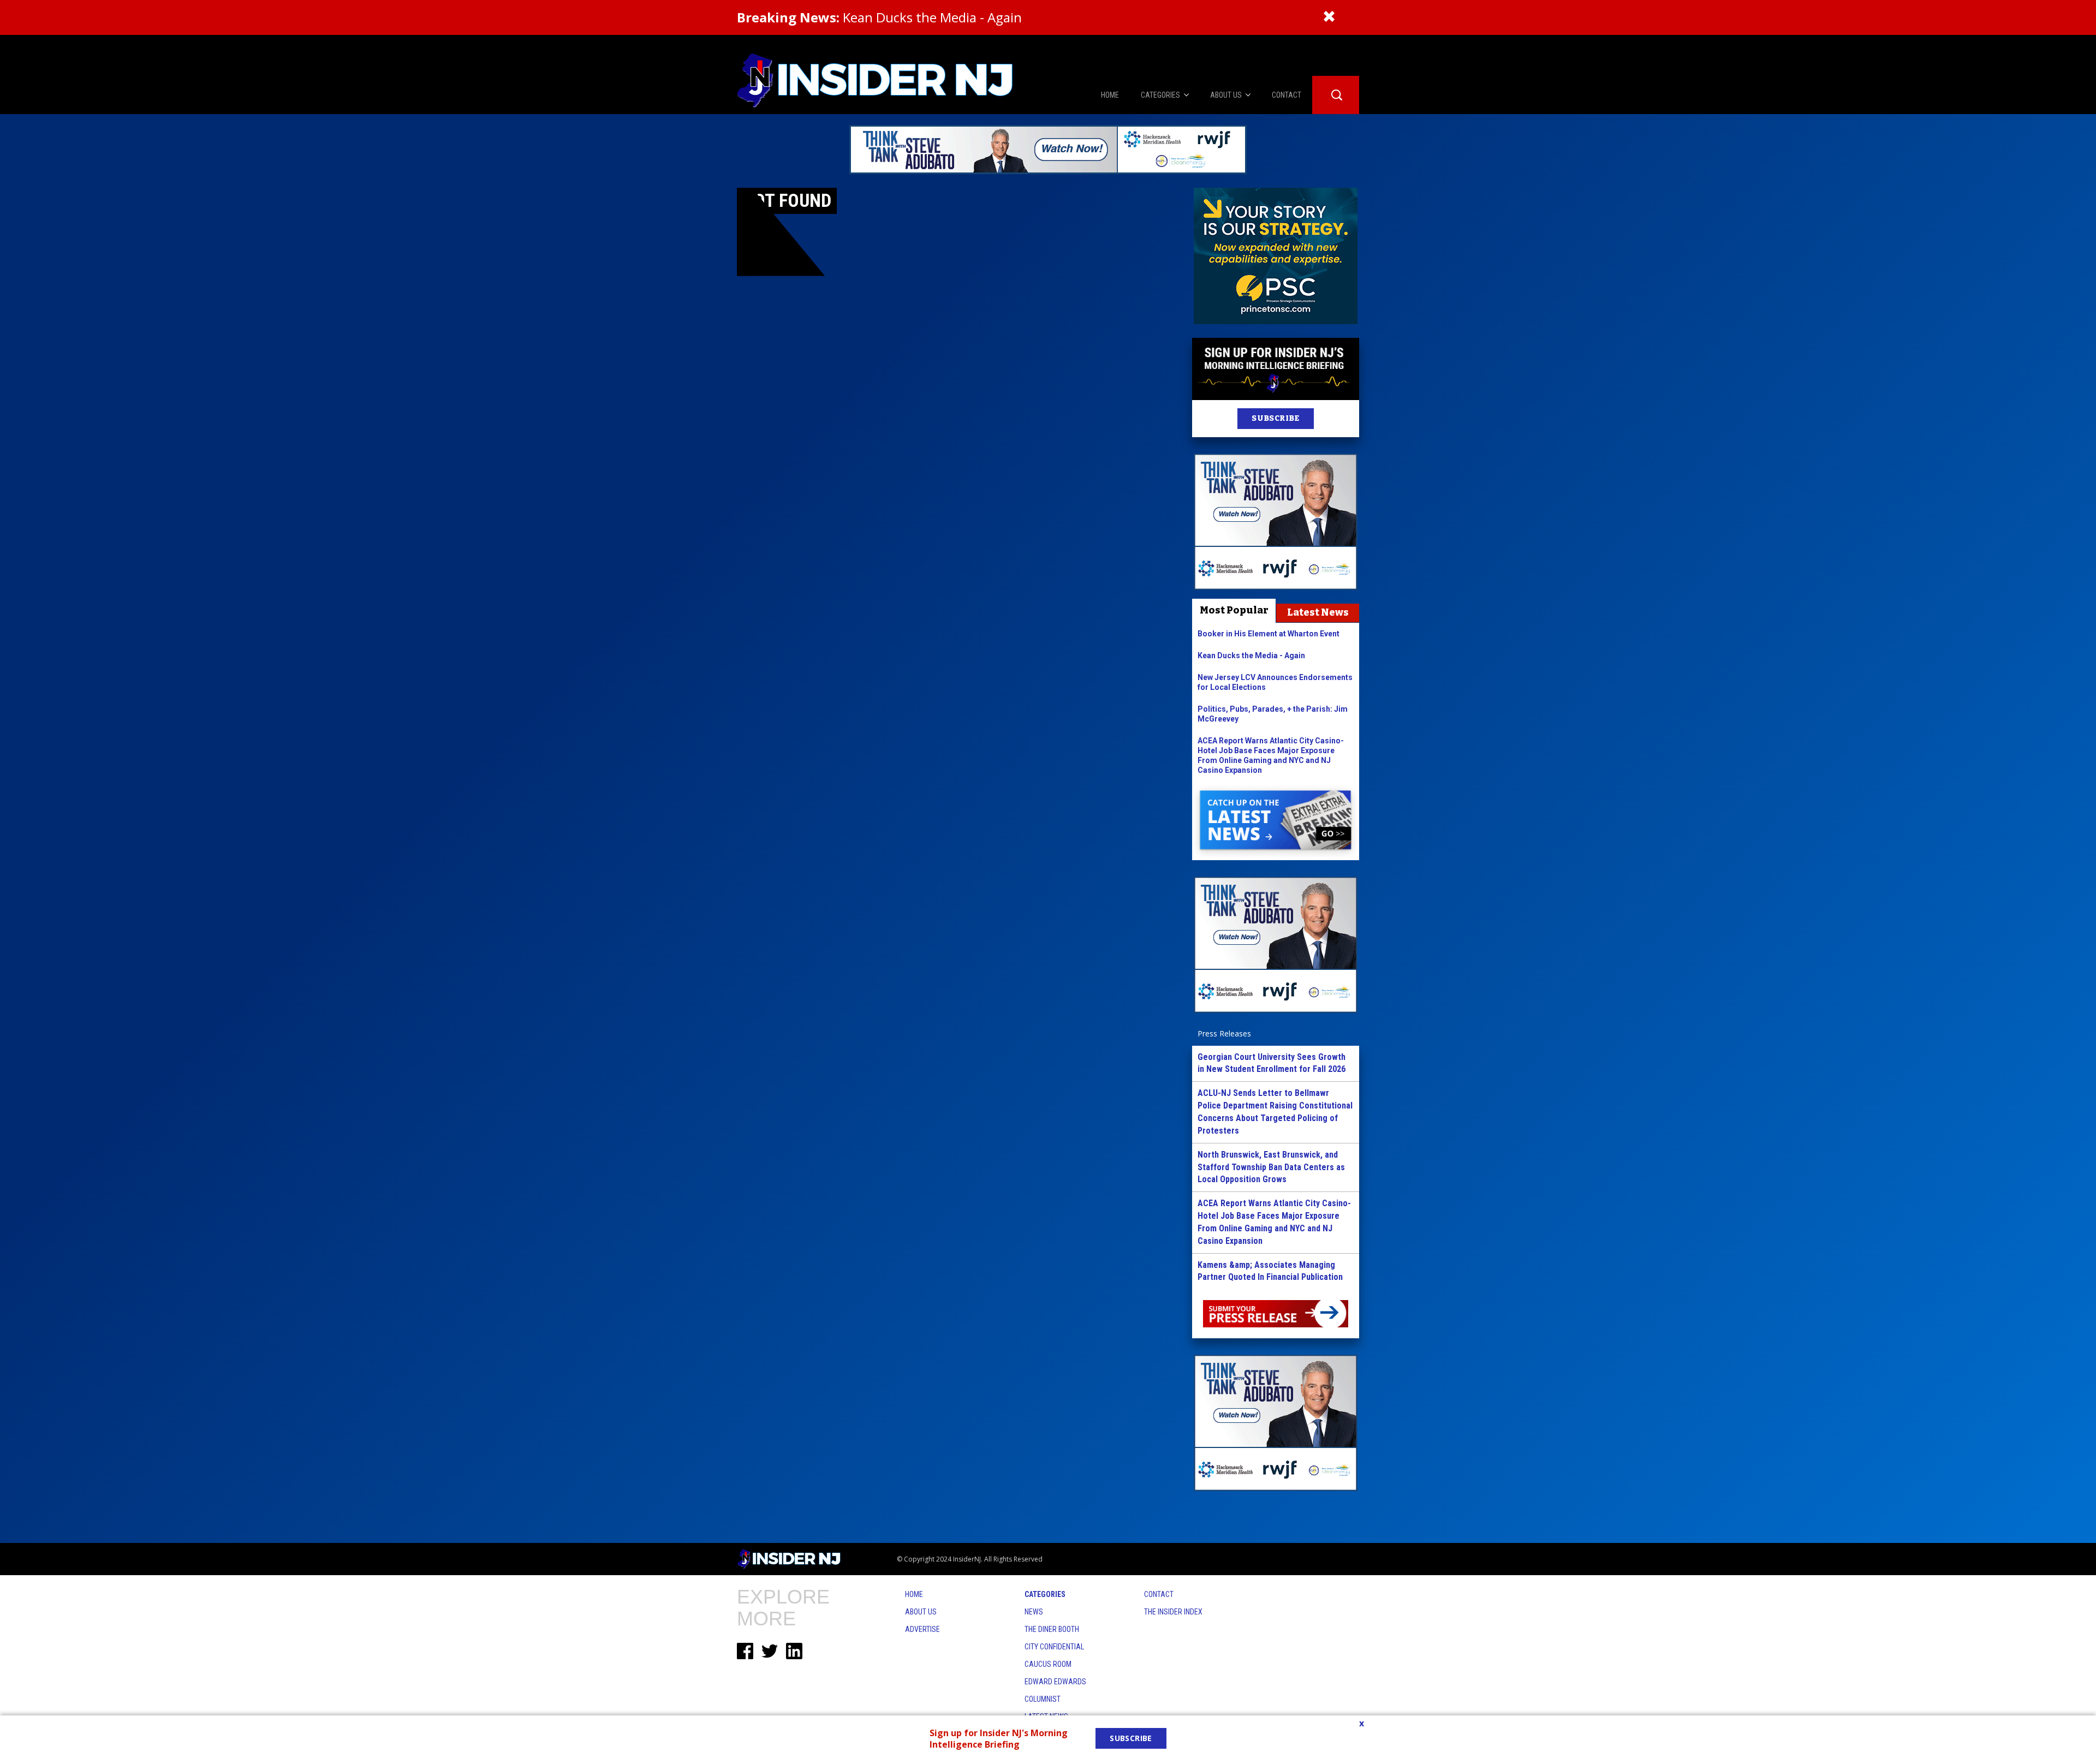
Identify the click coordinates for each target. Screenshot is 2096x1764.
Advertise (922, 1629)
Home (914, 1594)
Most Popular (1234, 610)
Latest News (1318, 612)
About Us (921, 1612)
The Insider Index (1173, 1612)
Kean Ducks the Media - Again (879, 17)
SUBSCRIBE (1275, 418)
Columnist (1043, 1699)
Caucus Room (1048, 1664)
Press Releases (1224, 1033)
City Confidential (1054, 1647)
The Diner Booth (1052, 1629)
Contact (1159, 1594)
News (1034, 1612)
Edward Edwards (1055, 1682)
